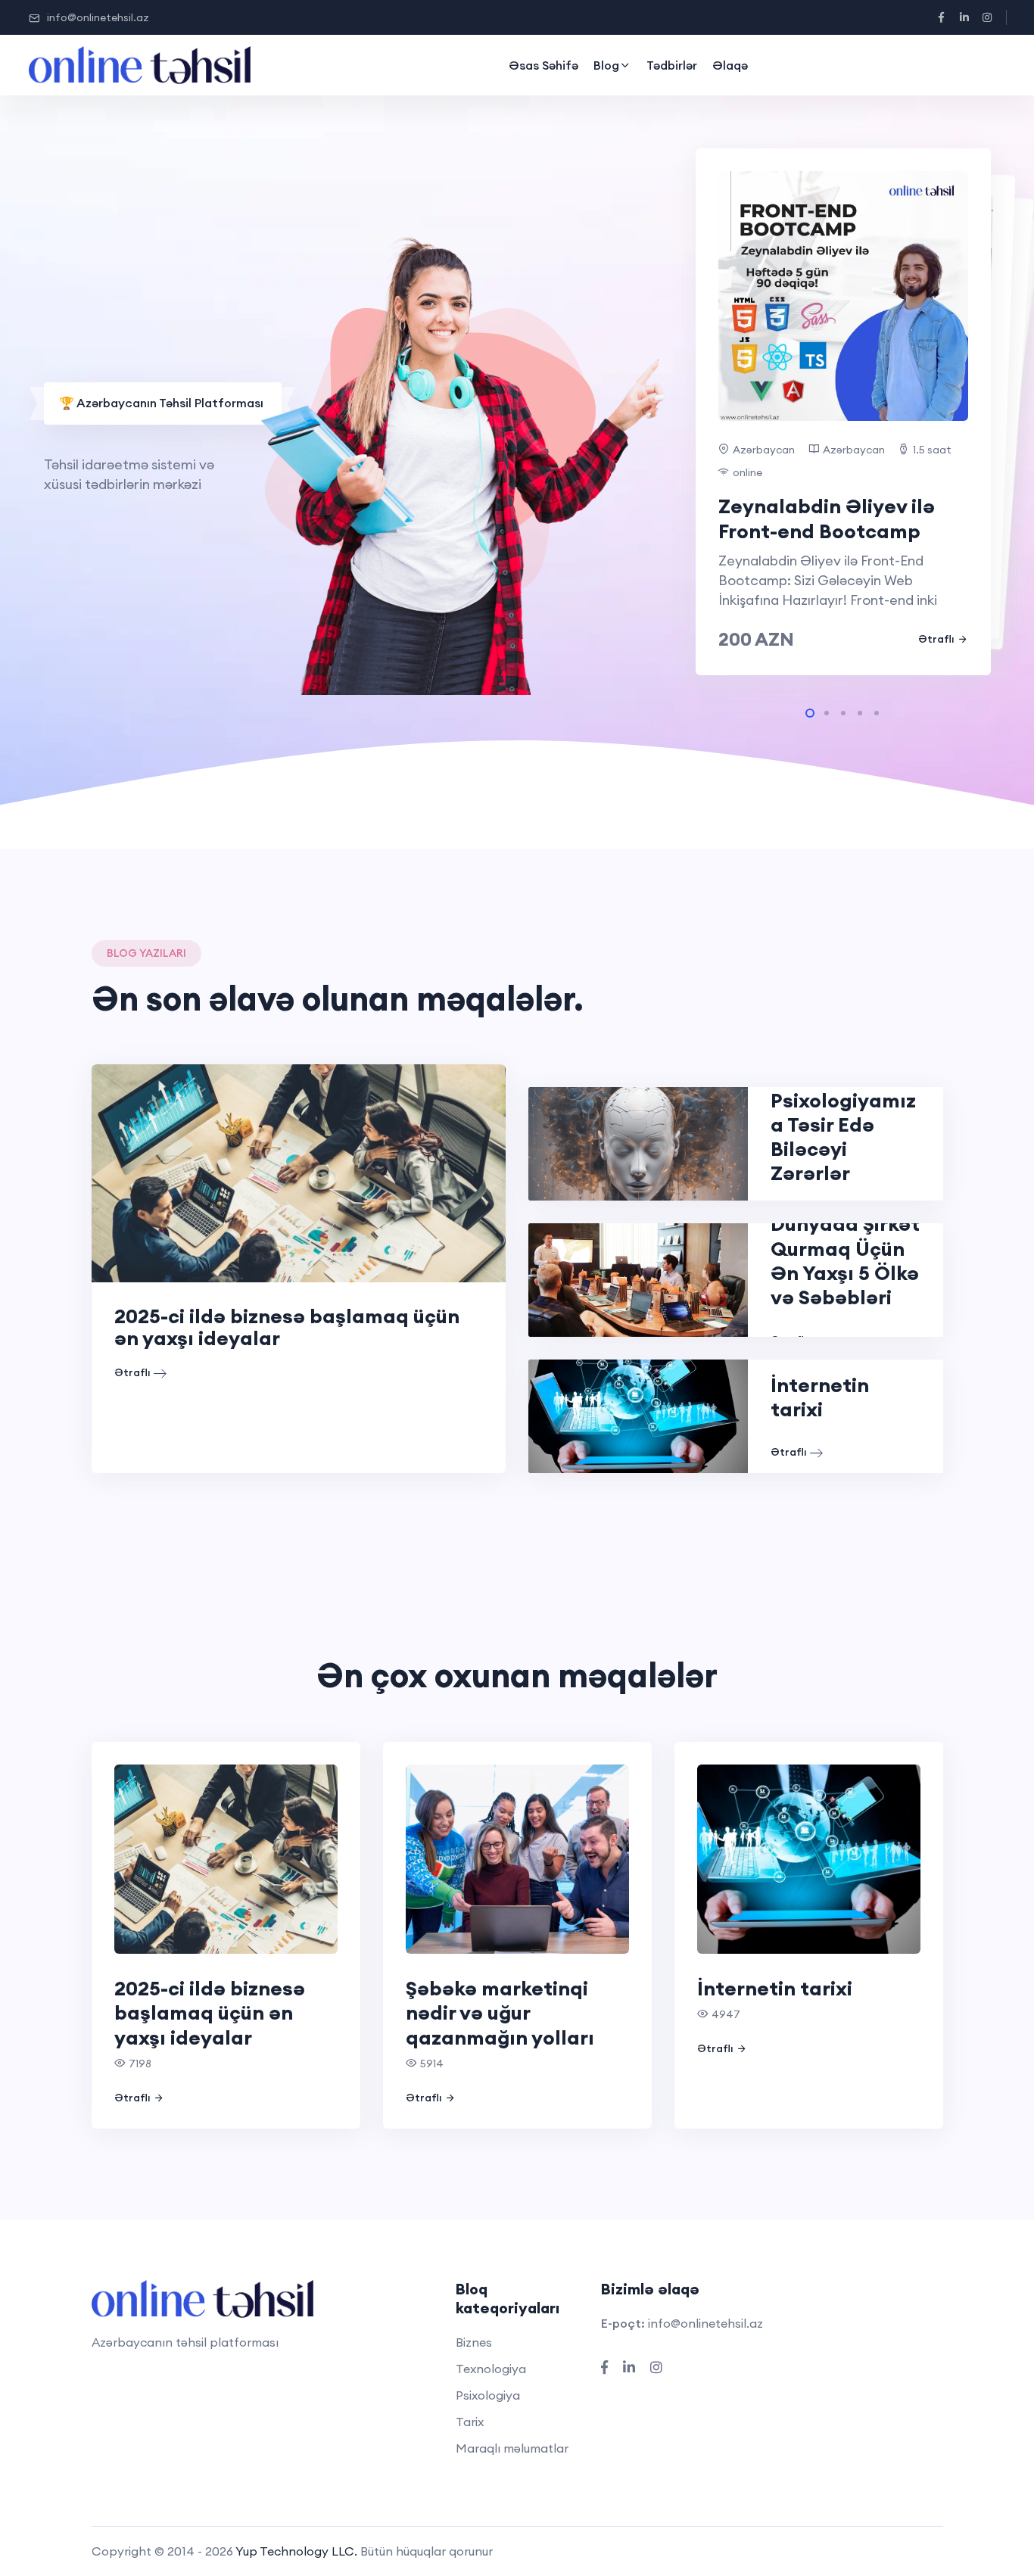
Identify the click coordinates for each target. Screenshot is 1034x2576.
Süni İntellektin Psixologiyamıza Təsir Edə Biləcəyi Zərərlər (844, 1124)
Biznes (474, 2342)
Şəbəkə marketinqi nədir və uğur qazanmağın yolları (500, 2013)
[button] (810, 713)
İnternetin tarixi (820, 1397)
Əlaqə (730, 65)
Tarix (470, 2422)
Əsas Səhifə (543, 65)
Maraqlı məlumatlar (512, 2448)
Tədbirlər (672, 65)
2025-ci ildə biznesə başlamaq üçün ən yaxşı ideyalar (287, 1327)
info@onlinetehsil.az (98, 17)
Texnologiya (491, 2369)
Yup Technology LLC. (296, 2551)
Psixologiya (488, 2395)
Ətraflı (936, 639)
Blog (606, 65)
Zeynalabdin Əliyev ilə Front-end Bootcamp (827, 519)
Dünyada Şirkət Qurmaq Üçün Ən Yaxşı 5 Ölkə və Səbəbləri (845, 1260)
